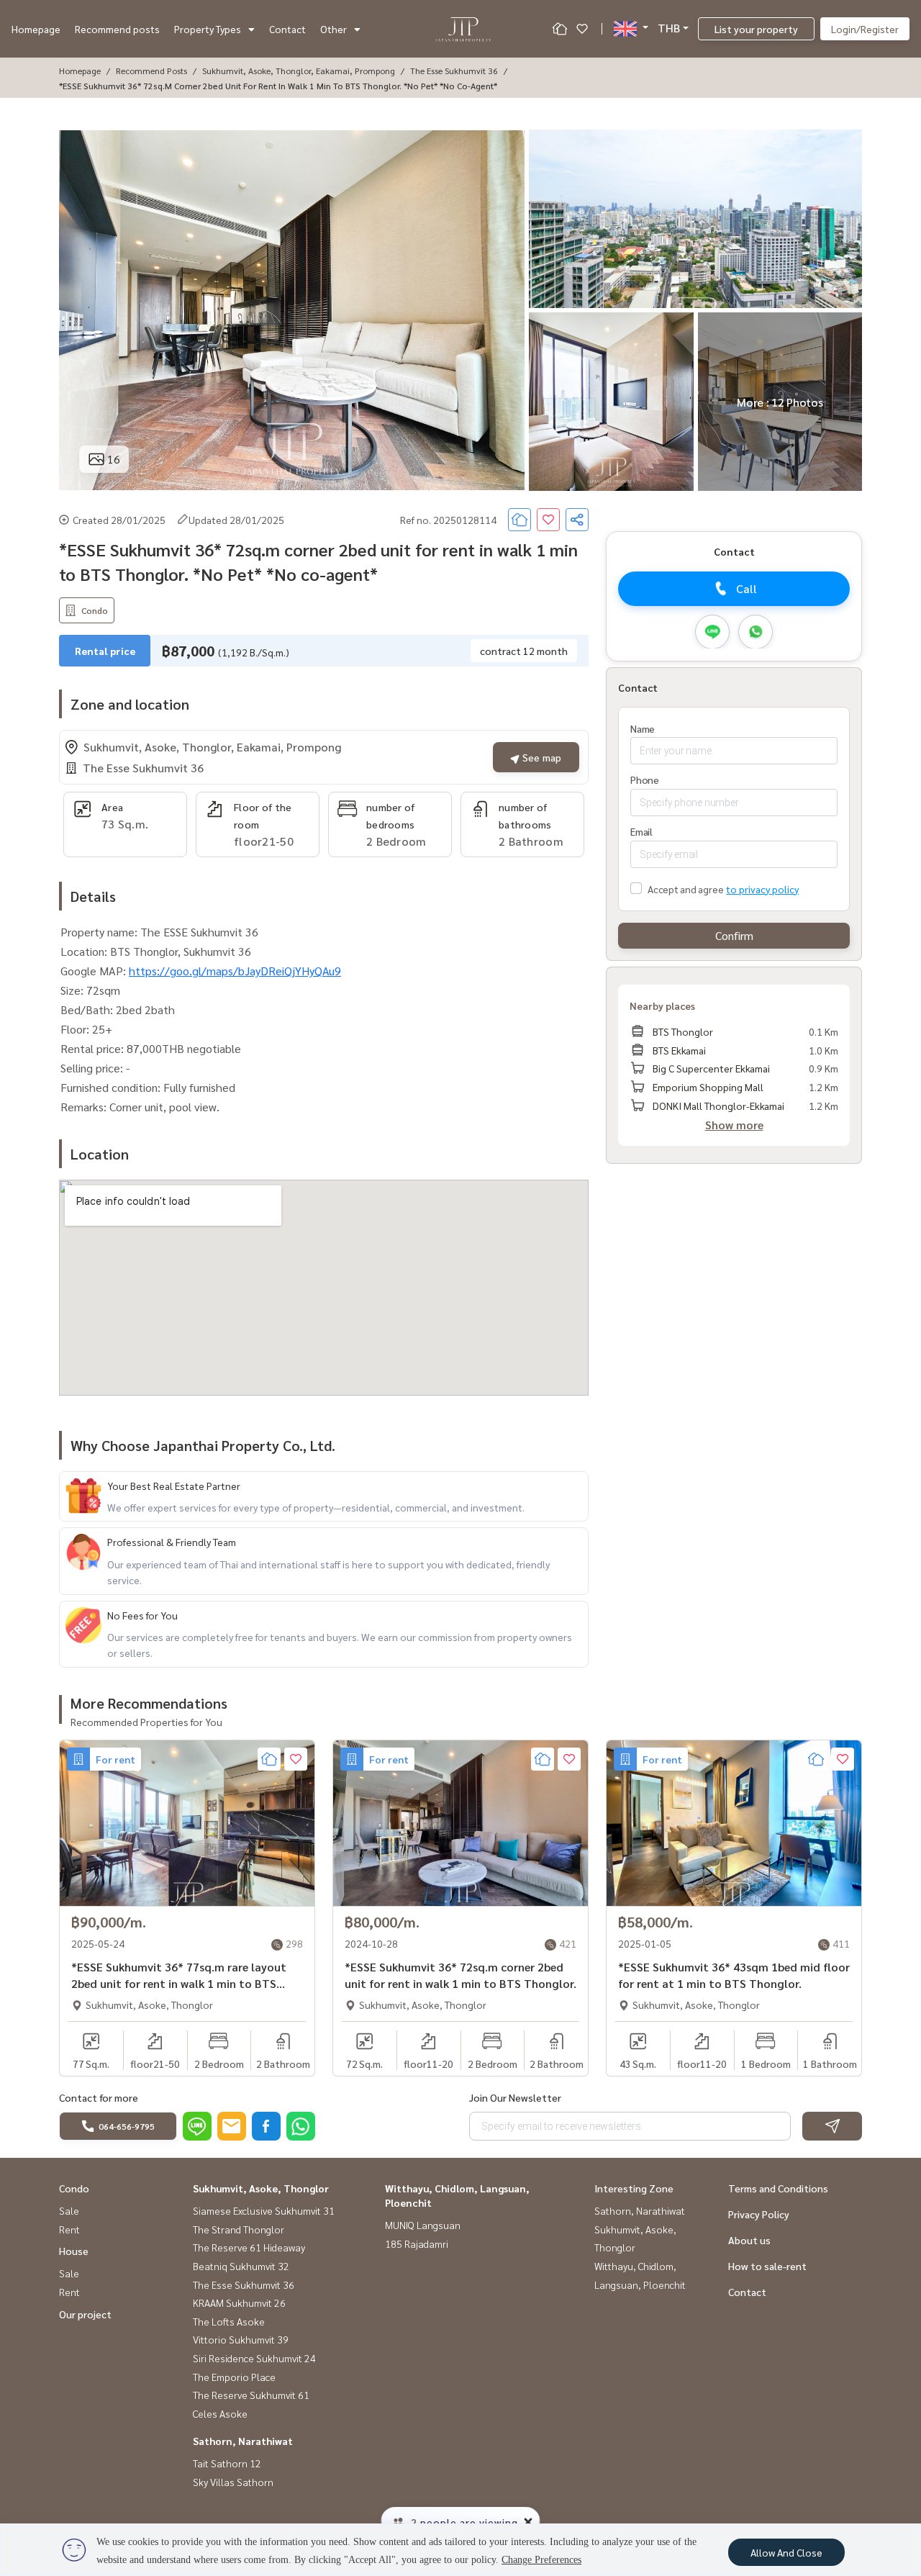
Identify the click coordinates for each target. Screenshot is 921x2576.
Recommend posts (117, 29)
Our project (85, 2314)
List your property (756, 29)
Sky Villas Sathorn (233, 2482)
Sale (69, 2210)
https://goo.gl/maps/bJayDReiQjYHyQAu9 (235, 971)
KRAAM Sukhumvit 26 (239, 2302)
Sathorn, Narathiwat (243, 2441)
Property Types (208, 29)
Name (643, 728)
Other (334, 29)
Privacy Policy (759, 2214)
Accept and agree (685, 888)
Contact (287, 29)
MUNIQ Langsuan (423, 2225)
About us (749, 2240)
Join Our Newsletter (515, 2097)
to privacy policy (762, 888)
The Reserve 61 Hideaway (249, 2247)
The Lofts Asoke (229, 2321)
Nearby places (662, 1005)
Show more (734, 1125)
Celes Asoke (220, 2413)
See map (540, 757)
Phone (645, 779)
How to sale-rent (767, 2266)
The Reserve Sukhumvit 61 (251, 2395)
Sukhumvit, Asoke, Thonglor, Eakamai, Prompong (299, 71)
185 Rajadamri (417, 2243)
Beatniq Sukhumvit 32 (241, 2266)
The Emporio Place (234, 2377)
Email (641, 831)
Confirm (734, 935)
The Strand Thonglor (239, 2229)
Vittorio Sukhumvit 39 (241, 2339)
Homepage (36, 29)
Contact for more (99, 2097)
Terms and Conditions (778, 2188)
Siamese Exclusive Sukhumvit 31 (264, 2210)
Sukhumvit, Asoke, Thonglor (261, 2188)
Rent (69, 2229)
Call (747, 588)
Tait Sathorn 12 (227, 2463)
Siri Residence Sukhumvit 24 (254, 2358)
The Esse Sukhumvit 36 (454, 71)
